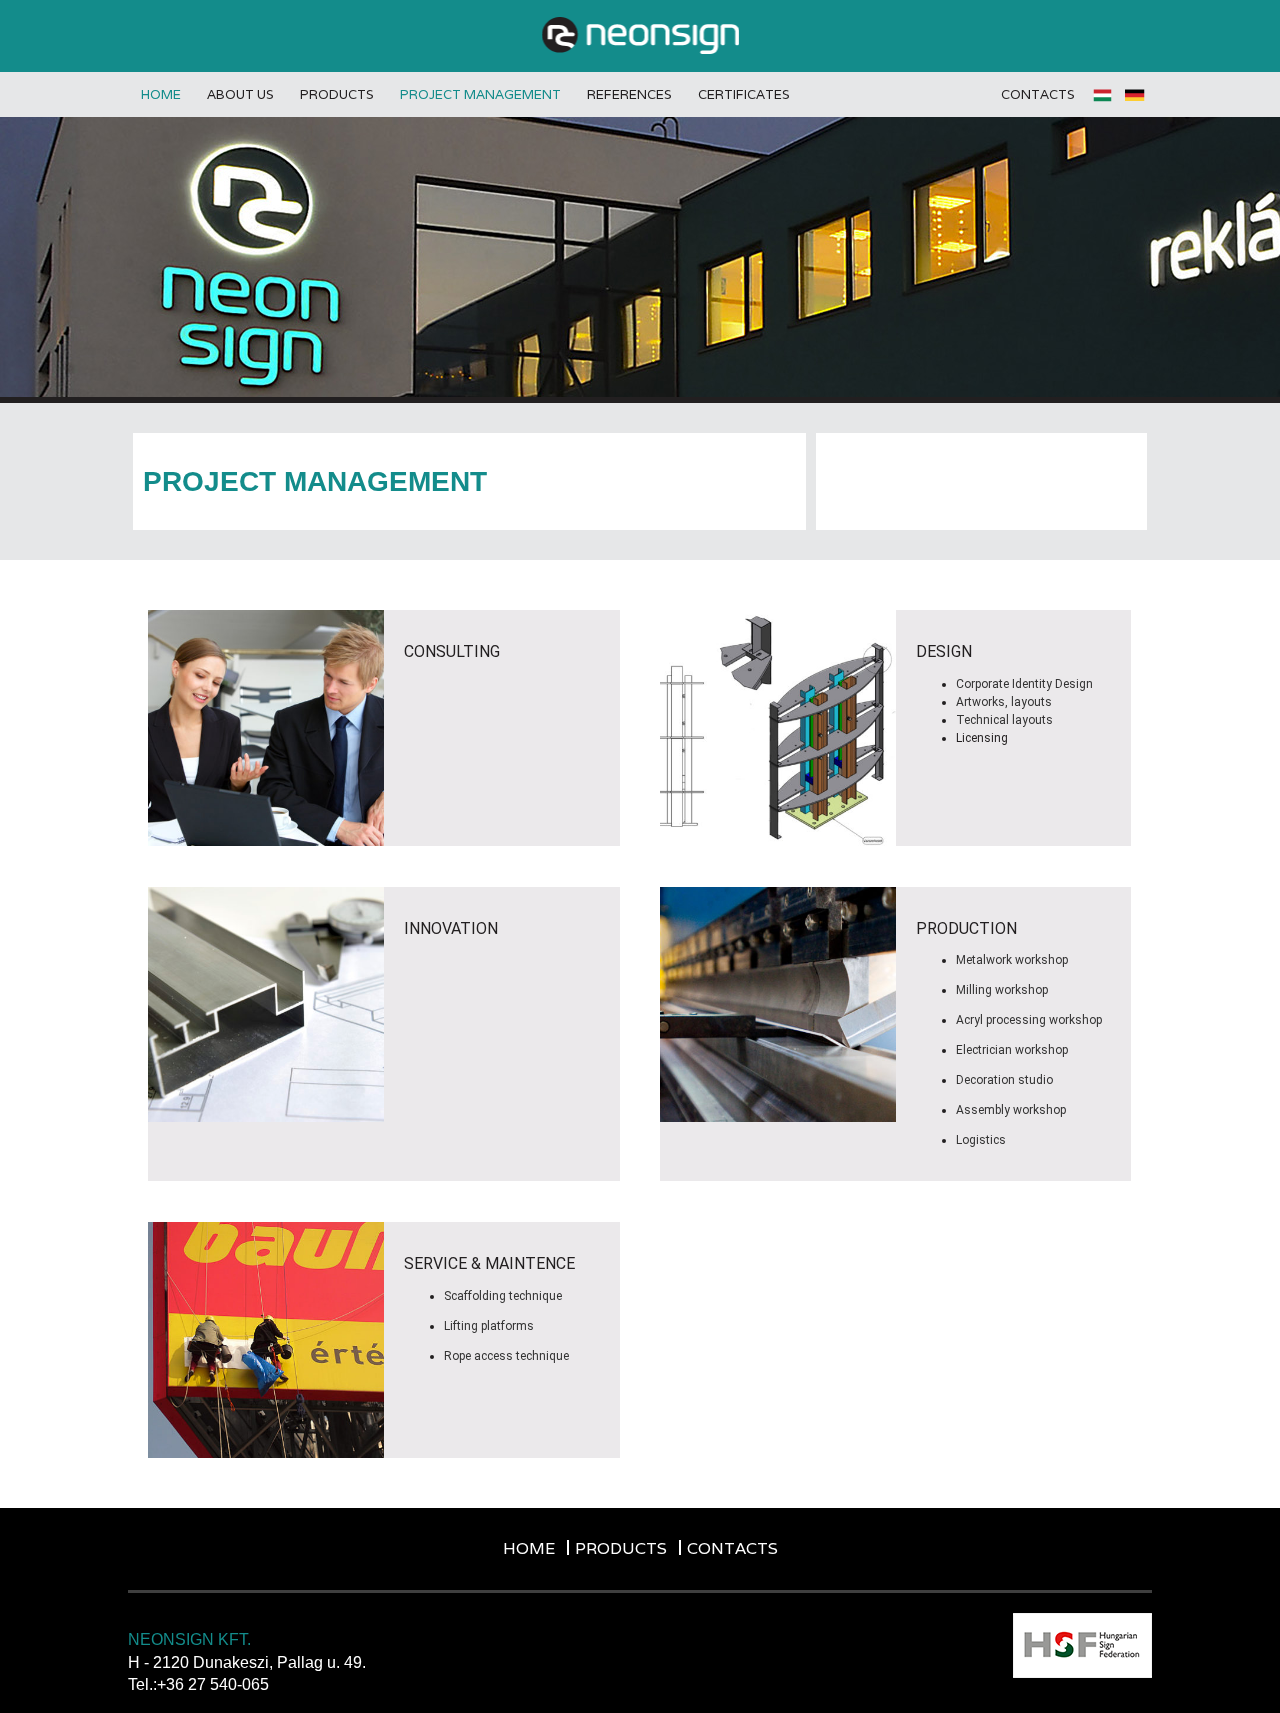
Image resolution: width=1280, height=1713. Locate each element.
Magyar (1104, 95)
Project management (480, 94)
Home (161, 94)
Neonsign (640, 35)
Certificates (744, 94)
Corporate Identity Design (1024, 684)
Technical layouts (1004, 720)
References (629, 94)
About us (240, 94)
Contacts (1038, 94)
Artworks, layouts (1004, 702)
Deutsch (1136, 95)
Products (337, 94)
